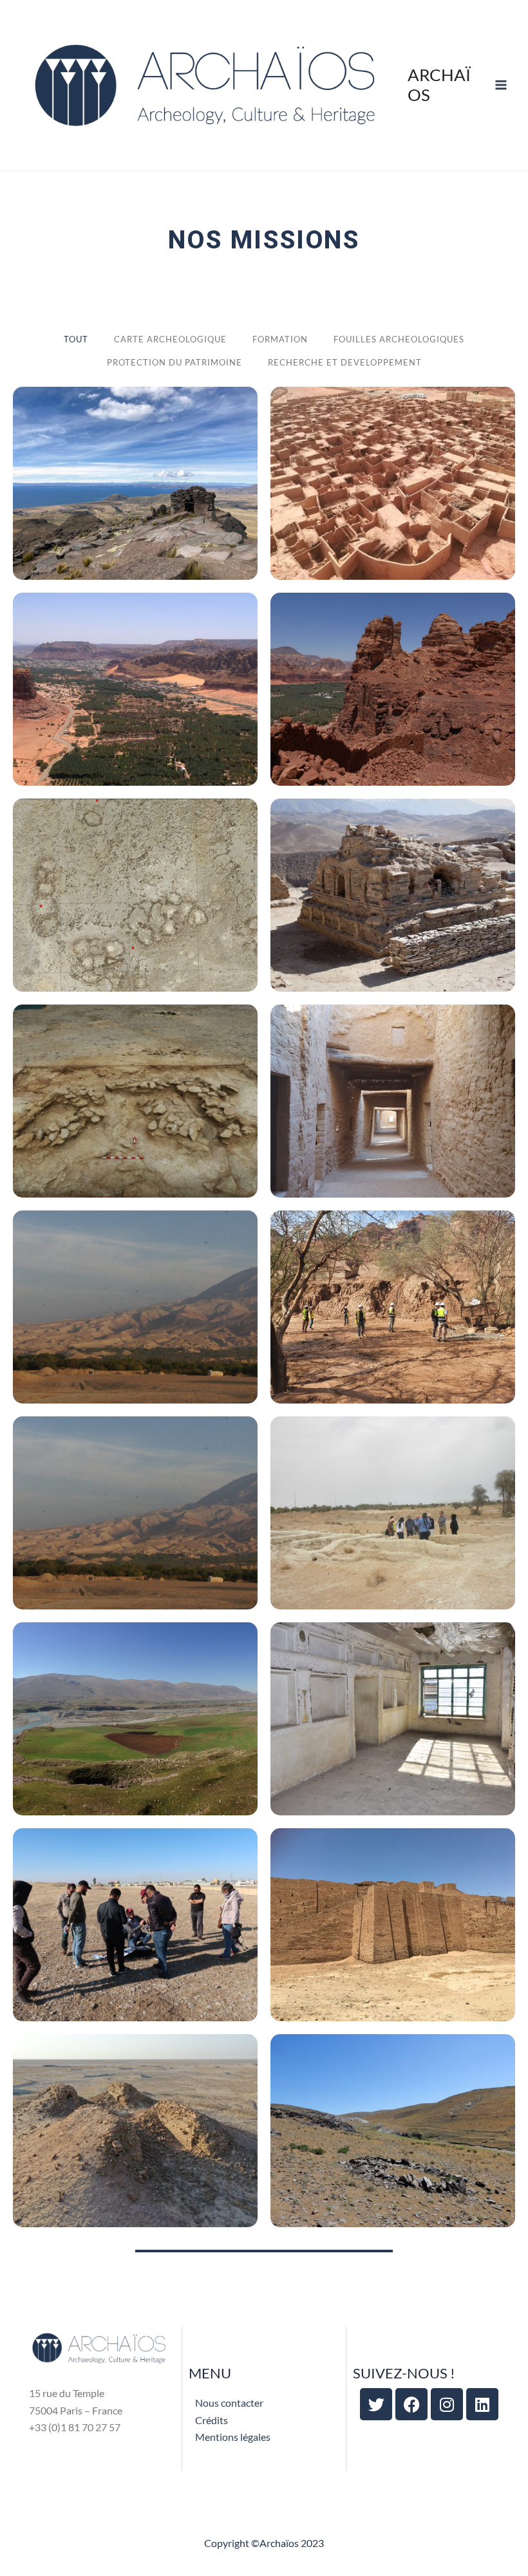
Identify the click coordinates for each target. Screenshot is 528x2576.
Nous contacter (229, 2403)
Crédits (212, 2420)
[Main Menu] (501, 85)
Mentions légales (233, 2437)
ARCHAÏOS (439, 85)
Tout (76, 339)
